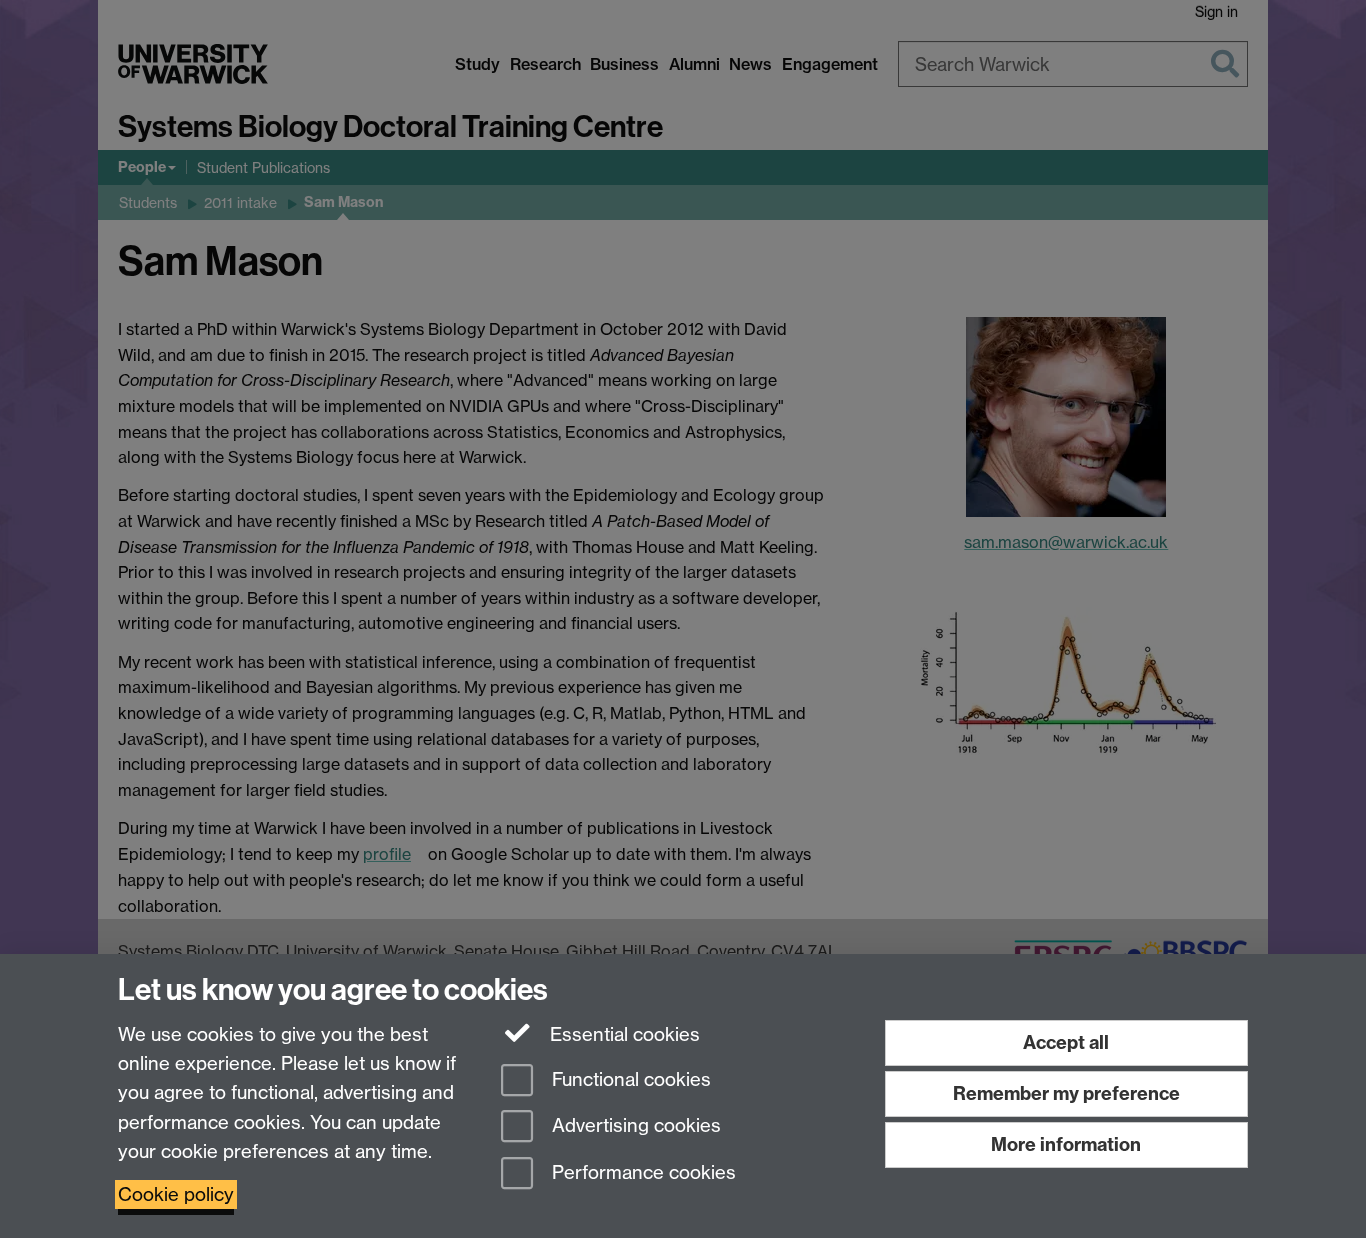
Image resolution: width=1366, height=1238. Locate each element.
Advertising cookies (634, 1126)
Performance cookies (641, 1173)
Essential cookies (622, 1034)
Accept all (1066, 1042)
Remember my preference (1066, 1093)
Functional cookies (629, 1079)
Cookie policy (176, 1194)
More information (1066, 1144)
